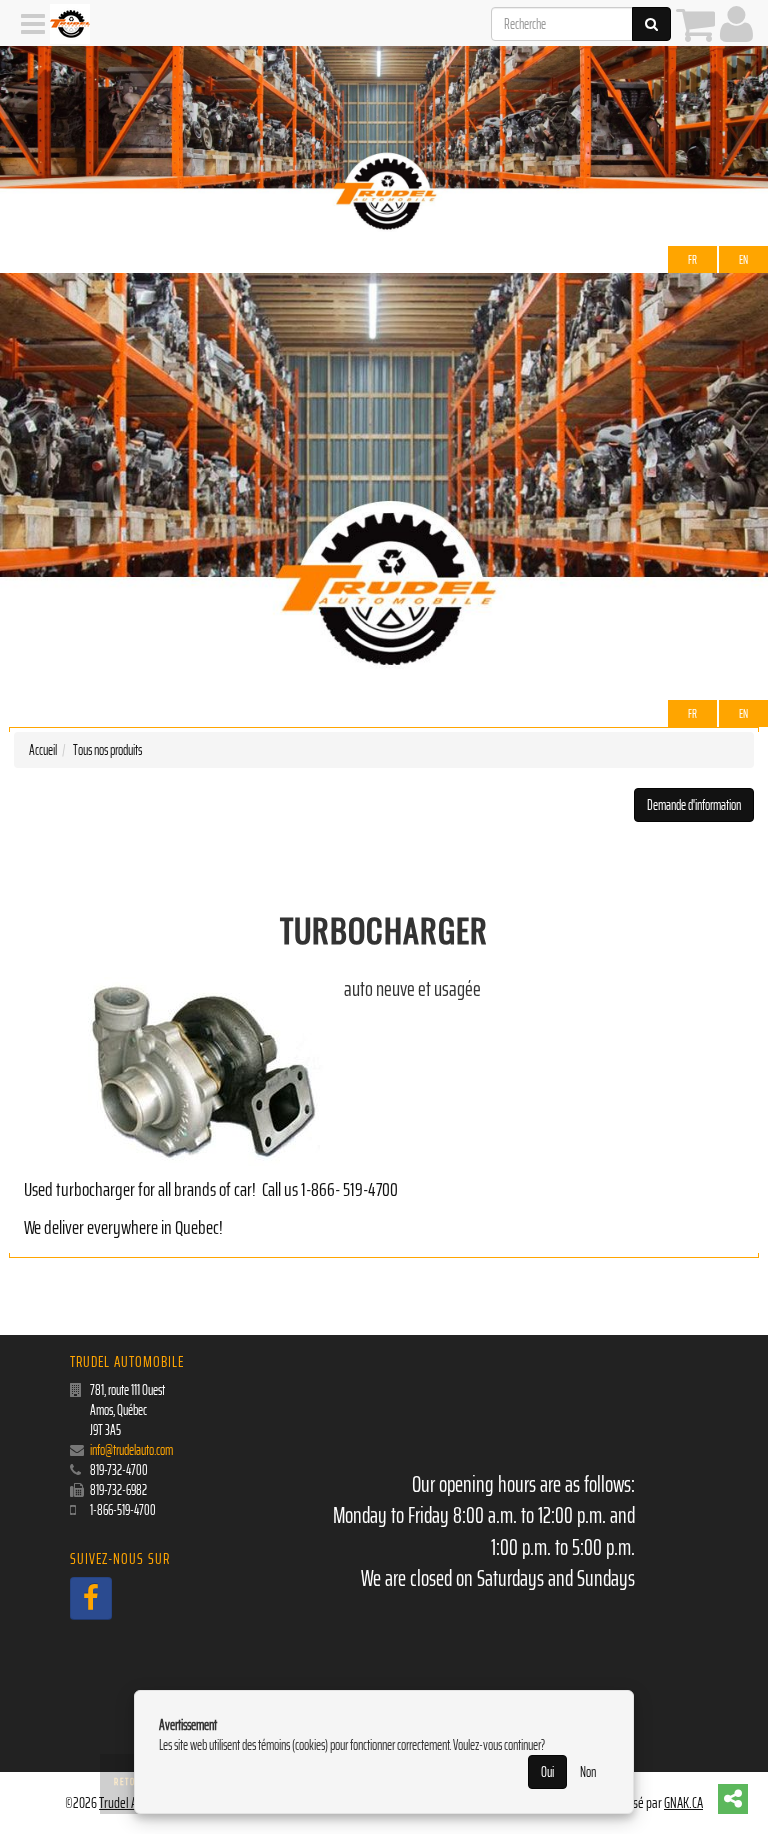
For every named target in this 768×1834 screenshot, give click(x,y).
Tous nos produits (107, 750)
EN (743, 259)
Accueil (43, 750)
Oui (547, 1772)
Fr (692, 259)
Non (588, 1772)
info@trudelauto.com (131, 1450)
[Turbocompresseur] (174, 1071)
